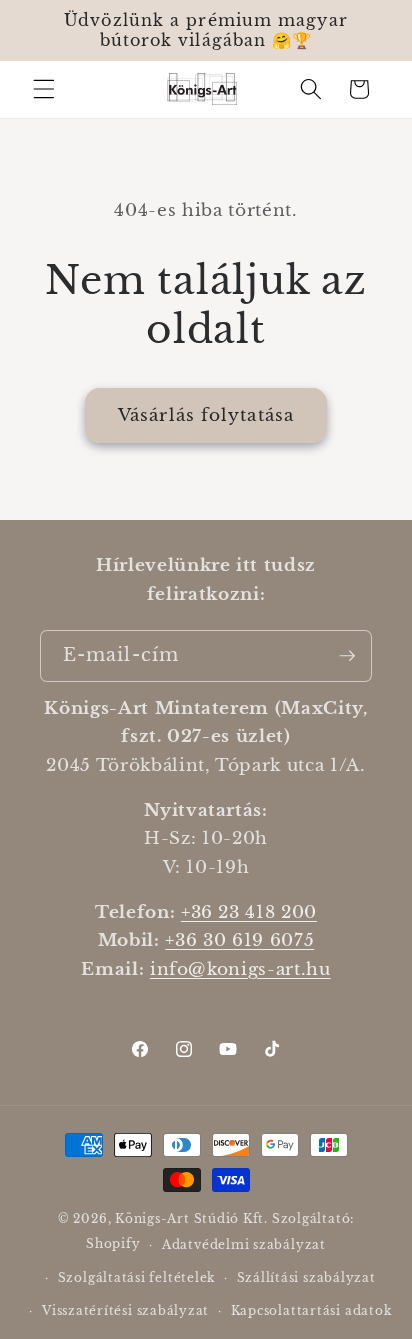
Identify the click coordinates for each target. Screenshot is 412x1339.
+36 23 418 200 (249, 912)
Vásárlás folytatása (206, 415)
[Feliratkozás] (347, 656)
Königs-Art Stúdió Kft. (193, 1218)
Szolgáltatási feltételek (136, 1277)
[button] (44, 89)
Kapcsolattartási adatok (311, 1310)
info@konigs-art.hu (240, 969)
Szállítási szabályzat (306, 1277)
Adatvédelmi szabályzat (244, 1244)
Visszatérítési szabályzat (125, 1310)
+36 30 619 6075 (239, 940)
